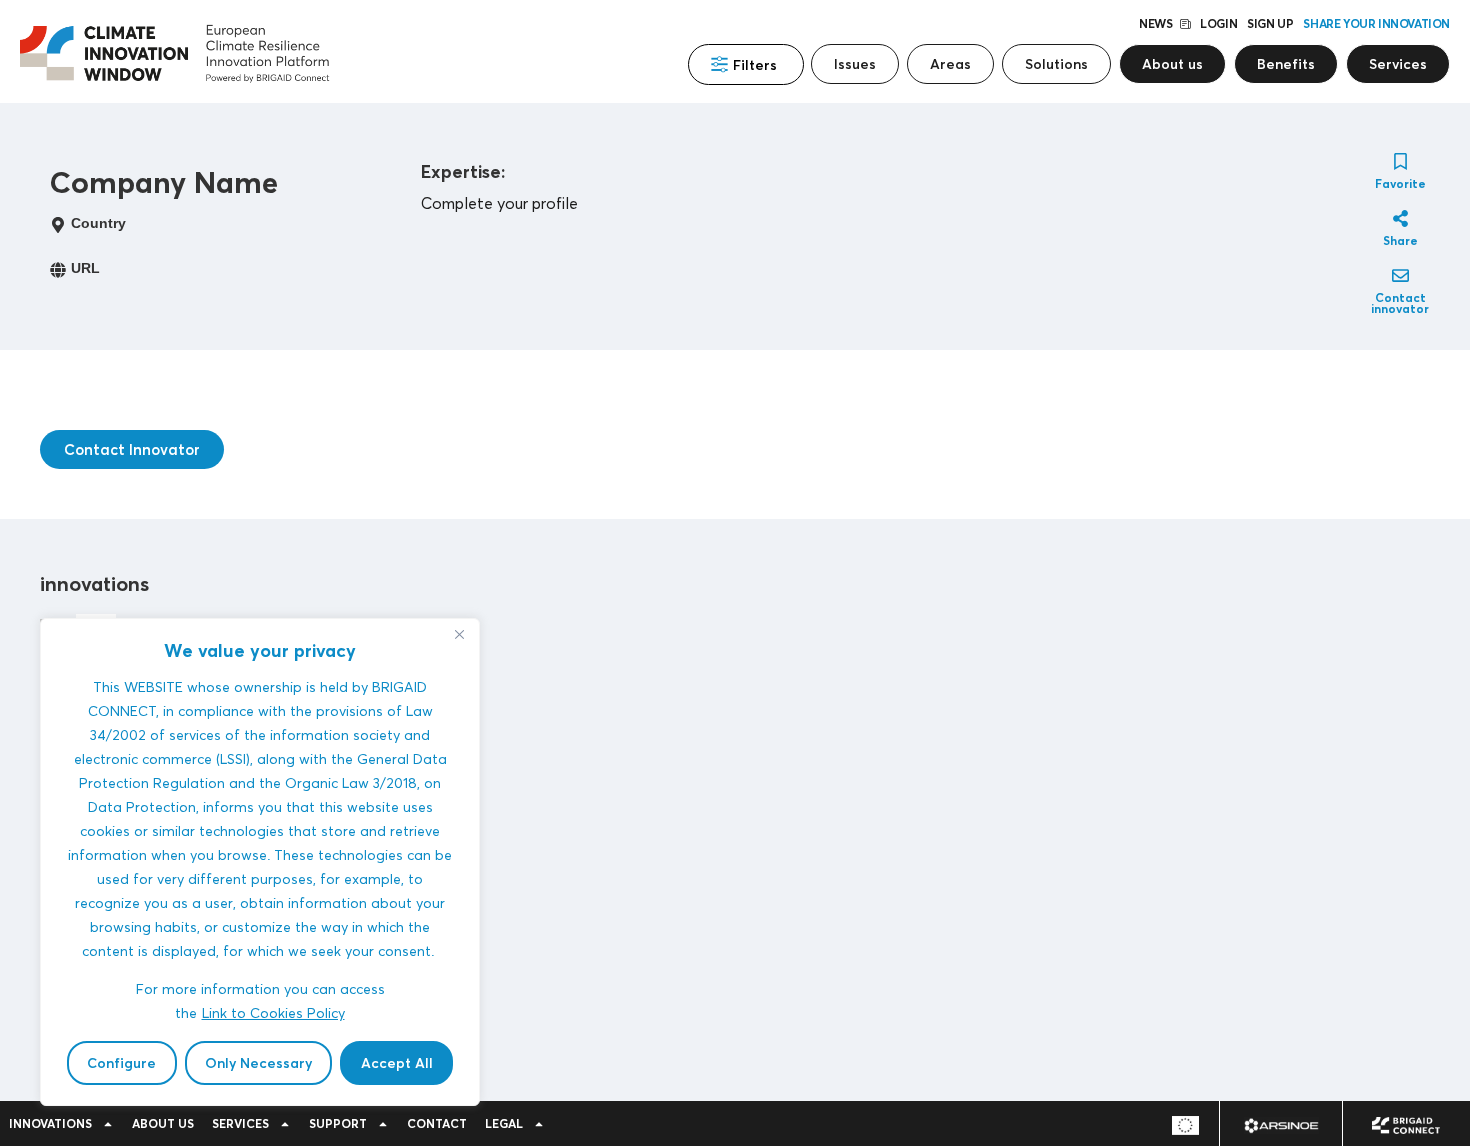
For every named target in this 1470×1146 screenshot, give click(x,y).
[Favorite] (1400, 161)
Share (1400, 240)
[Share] (1400, 218)
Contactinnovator (1400, 303)
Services (240, 1123)
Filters (755, 65)
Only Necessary (258, 1063)
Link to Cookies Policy (273, 1012)
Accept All (397, 1063)
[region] (260, 862)
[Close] (459, 635)
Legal (504, 1123)
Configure (121, 1063)
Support (338, 1123)
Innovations (50, 1123)
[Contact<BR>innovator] (1400, 275)
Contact (437, 1123)
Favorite (1400, 183)
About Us (163, 1123)
